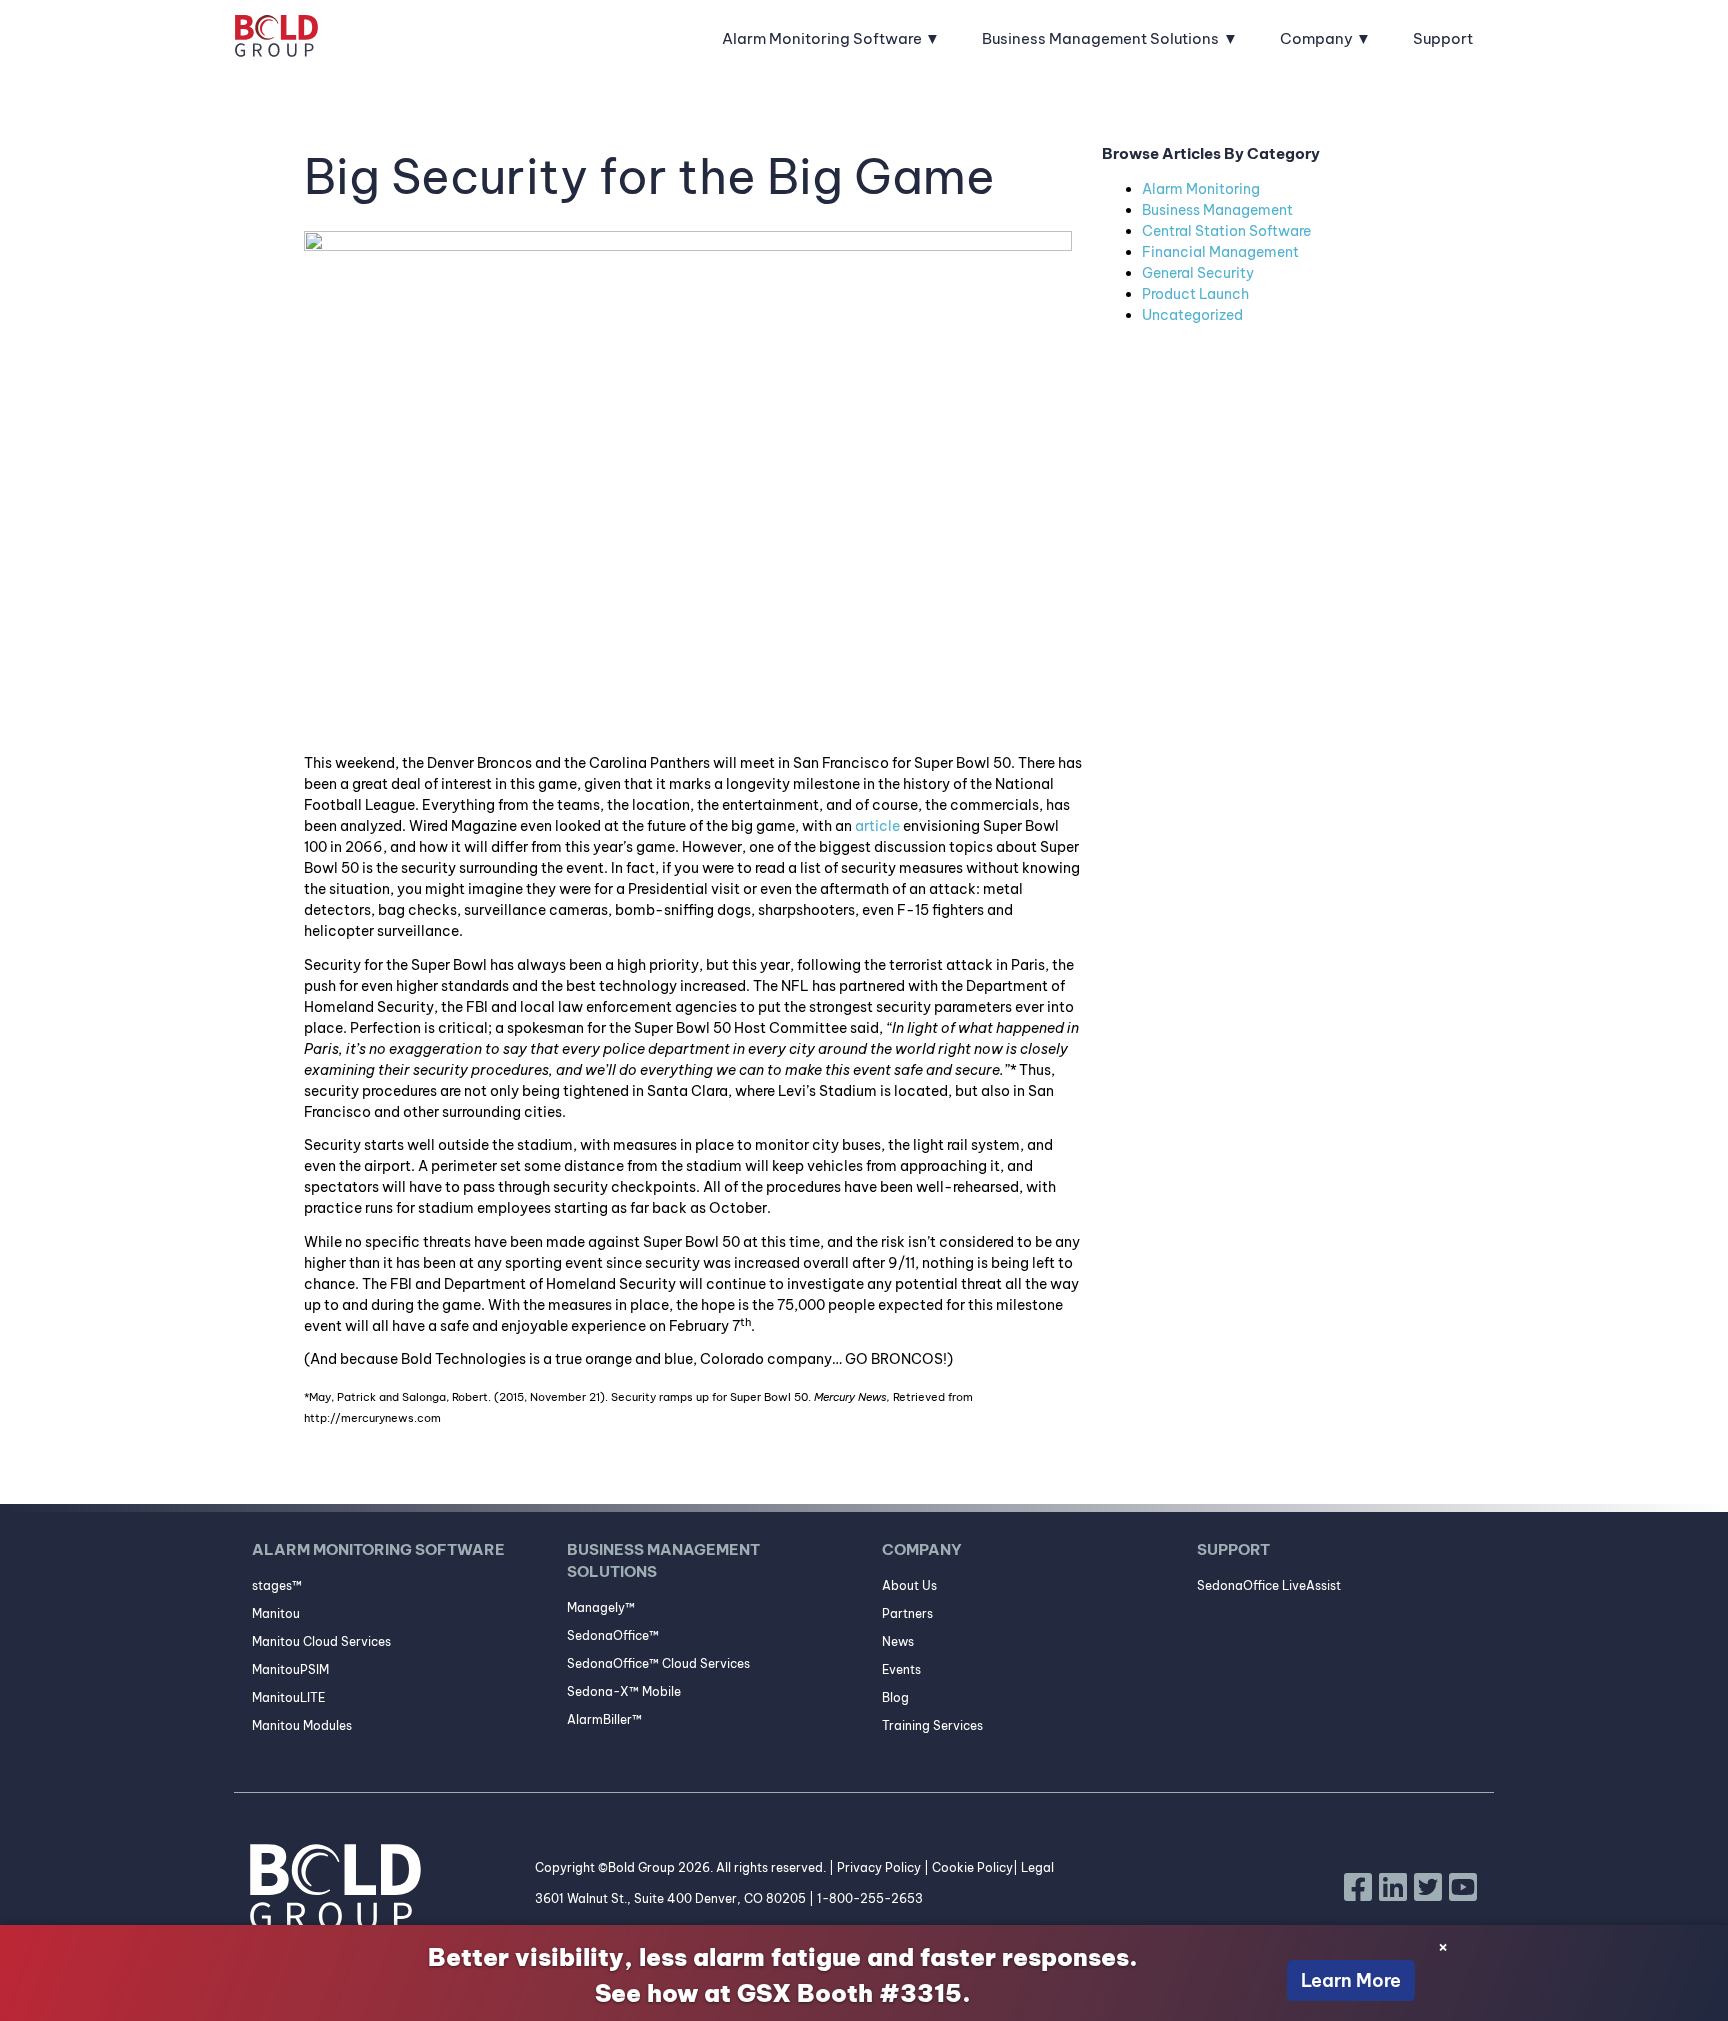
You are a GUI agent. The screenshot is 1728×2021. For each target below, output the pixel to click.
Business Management (1217, 210)
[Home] (276, 39)
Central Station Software (1226, 231)
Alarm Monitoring (1201, 189)
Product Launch (1195, 294)
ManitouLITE (288, 1697)
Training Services (932, 1725)
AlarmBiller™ (604, 1719)
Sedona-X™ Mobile (624, 1691)
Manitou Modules (302, 1725)
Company (1316, 38)
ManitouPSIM (290, 1669)
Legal (1037, 1867)
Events (901, 1669)
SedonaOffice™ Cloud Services (658, 1663)
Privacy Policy (879, 1867)
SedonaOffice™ (613, 1635)
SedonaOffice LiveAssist (1269, 1585)
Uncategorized (1192, 315)
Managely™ (601, 1607)
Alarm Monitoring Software (822, 38)
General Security (1198, 273)
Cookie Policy (972, 1867)
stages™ (277, 1585)
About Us (909, 1585)
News (898, 1641)
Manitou (276, 1613)
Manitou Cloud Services (321, 1641)
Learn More (1351, 1980)
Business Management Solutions (1100, 38)
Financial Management (1220, 252)
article (877, 826)
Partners (907, 1613)
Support (1443, 38)
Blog (895, 1697)
